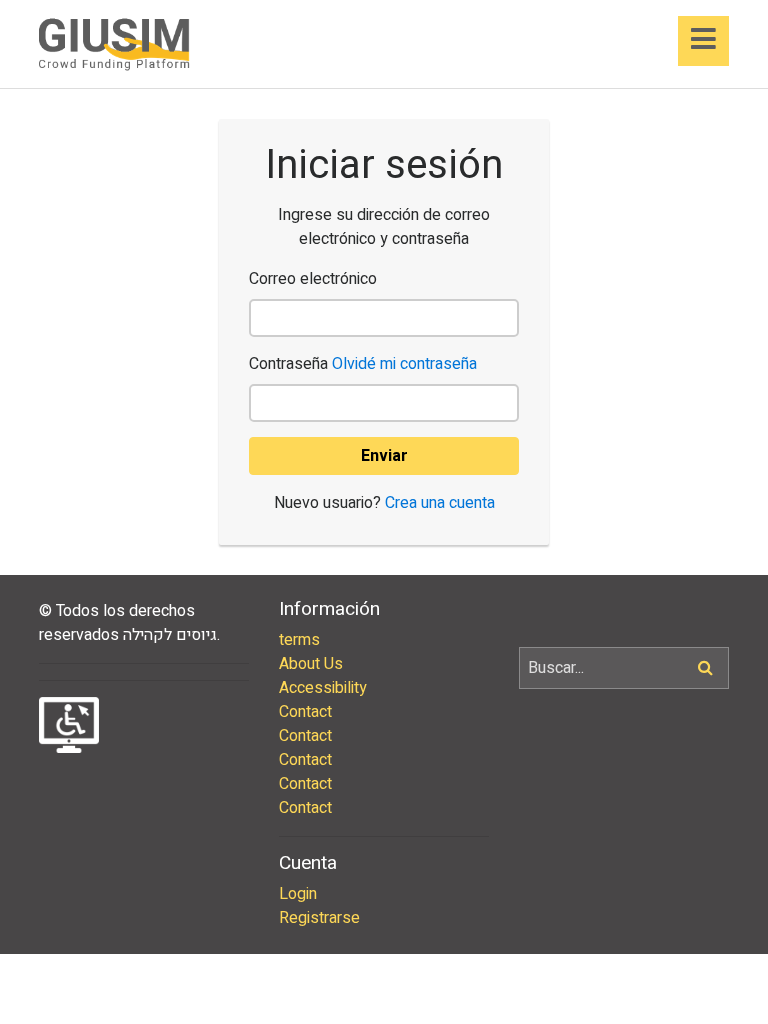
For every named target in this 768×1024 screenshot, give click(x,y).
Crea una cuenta (440, 503)
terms (299, 640)
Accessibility (323, 688)
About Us (311, 664)
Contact (305, 712)
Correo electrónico (313, 279)
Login (298, 894)
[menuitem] (384, 640)
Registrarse (319, 918)
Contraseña (363, 364)
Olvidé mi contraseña (404, 364)
